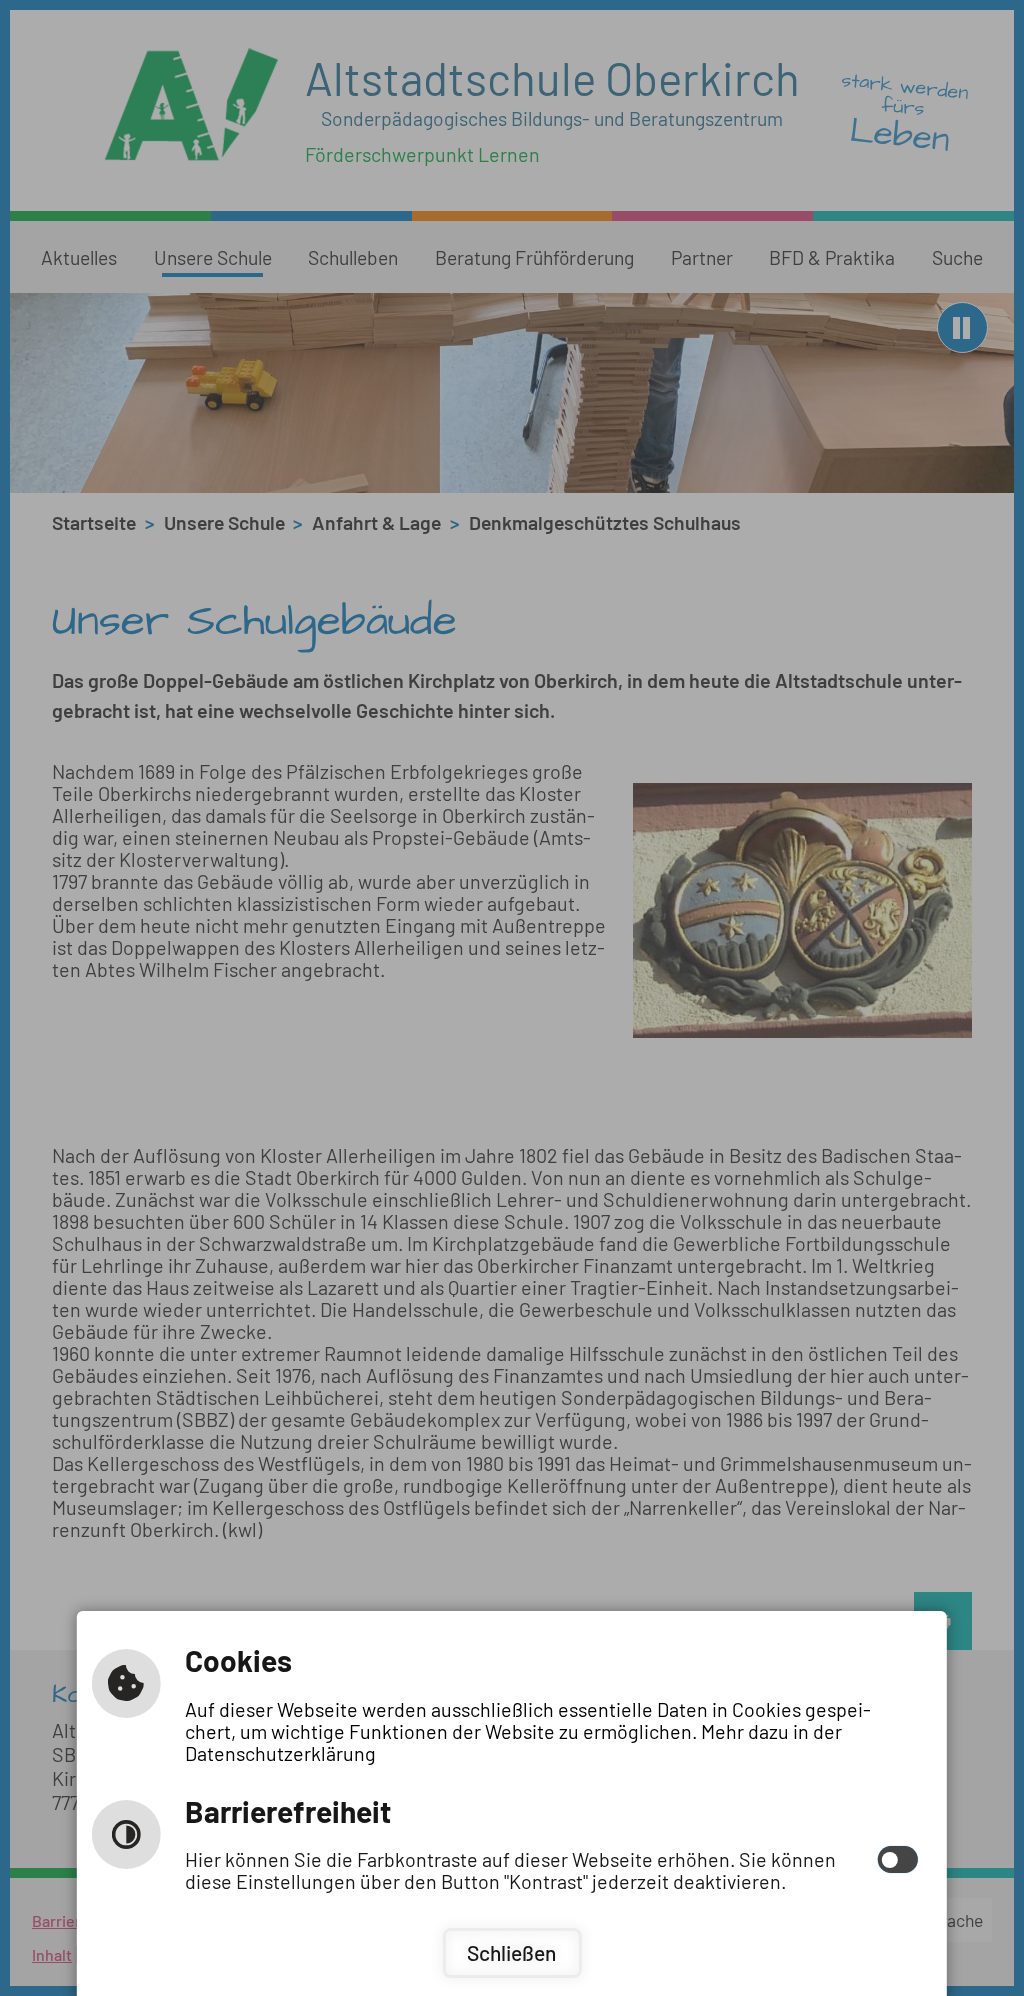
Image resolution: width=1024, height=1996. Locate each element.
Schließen (511, 1952)
